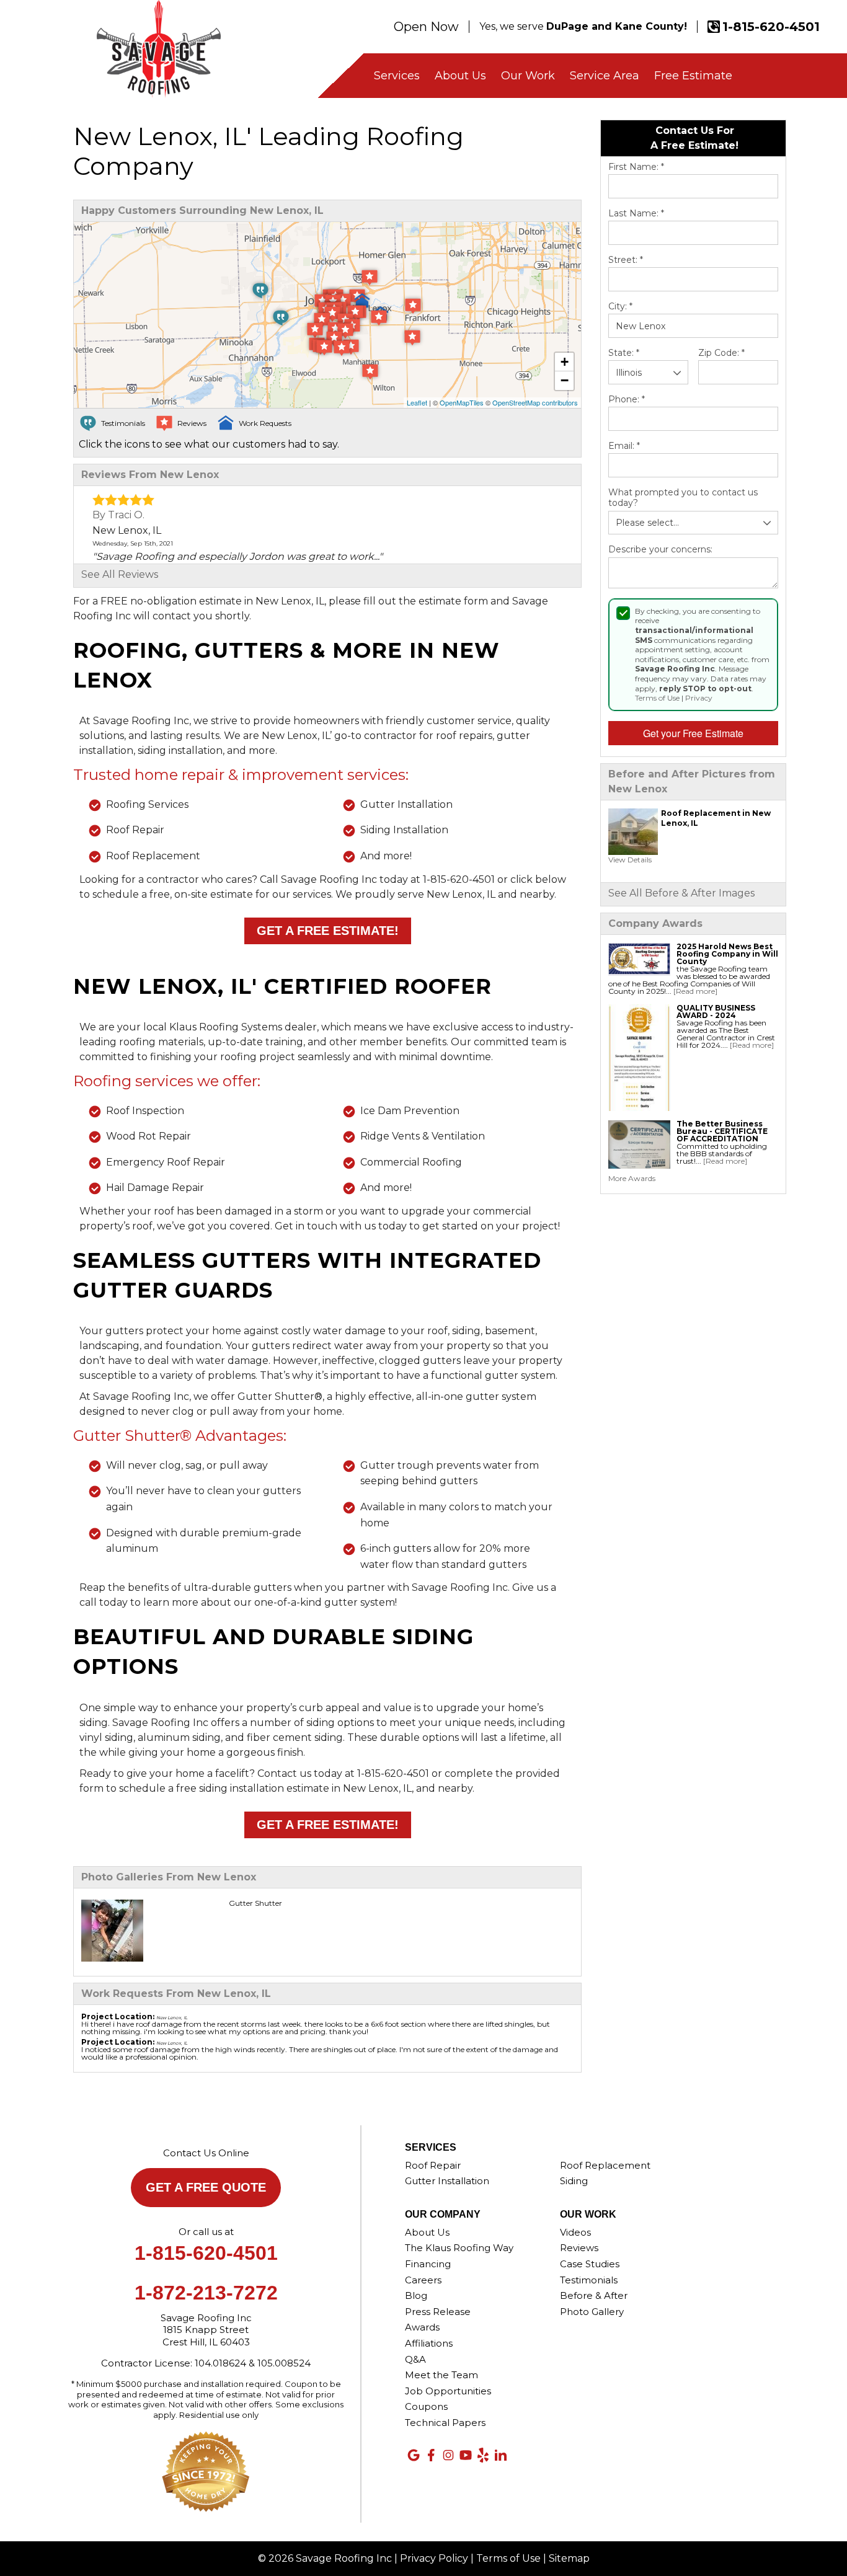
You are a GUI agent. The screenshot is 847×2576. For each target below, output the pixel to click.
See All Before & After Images (681, 893)
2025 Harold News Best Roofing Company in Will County (727, 954)
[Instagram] (448, 2455)
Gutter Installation (447, 2181)
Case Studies (590, 2264)
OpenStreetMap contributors (535, 402)
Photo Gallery (592, 2312)
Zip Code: (721, 353)
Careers (423, 2280)
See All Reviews (120, 574)
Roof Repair (433, 2165)
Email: (624, 446)
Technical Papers (445, 2423)
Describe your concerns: (660, 550)
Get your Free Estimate (693, 733)
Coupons (426, 2406)
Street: (626, 260)
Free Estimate (693, 76)
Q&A (415, 2359)
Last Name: (636, 214)
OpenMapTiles (462, 402)
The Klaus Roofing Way (459, 2248)
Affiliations (429, 2343)
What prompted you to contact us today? (683, 498)
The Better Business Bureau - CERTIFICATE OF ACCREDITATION (722, 1131)
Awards (422, 2327)
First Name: (636, 167)
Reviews (579, 2248)
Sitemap (569, 2558)
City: (620, 307)
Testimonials (589, 2280)
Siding (574, 2181)
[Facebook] (431, 2455)
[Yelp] (483, 2455)
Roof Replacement (605, 2165)
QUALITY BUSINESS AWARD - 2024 (716, 1011)
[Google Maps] (414, 2455)
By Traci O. (118, 515)
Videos (575, 2232)
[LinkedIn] (500, 2455)
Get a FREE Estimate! (328, 931)
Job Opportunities (448, 2391)
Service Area (605, 76)
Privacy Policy (434, 2558)
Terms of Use (657, 698)
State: (624, 353)
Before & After (594, 2295)
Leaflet (417, 402)
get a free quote (206, 2187)
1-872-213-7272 (206, 2293)
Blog (416, 2295)
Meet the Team (441, 2375)
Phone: (627, 400)
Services (397, 76)
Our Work (528, 76)
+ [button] (565, 362)
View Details (630, 860)
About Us (460, 76)
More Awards (632, 1178)
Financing (428, 2264)
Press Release (438, 2312)
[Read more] (695, 991)
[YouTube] (466, 2455)
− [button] (565, 380)
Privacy (699, 698)
